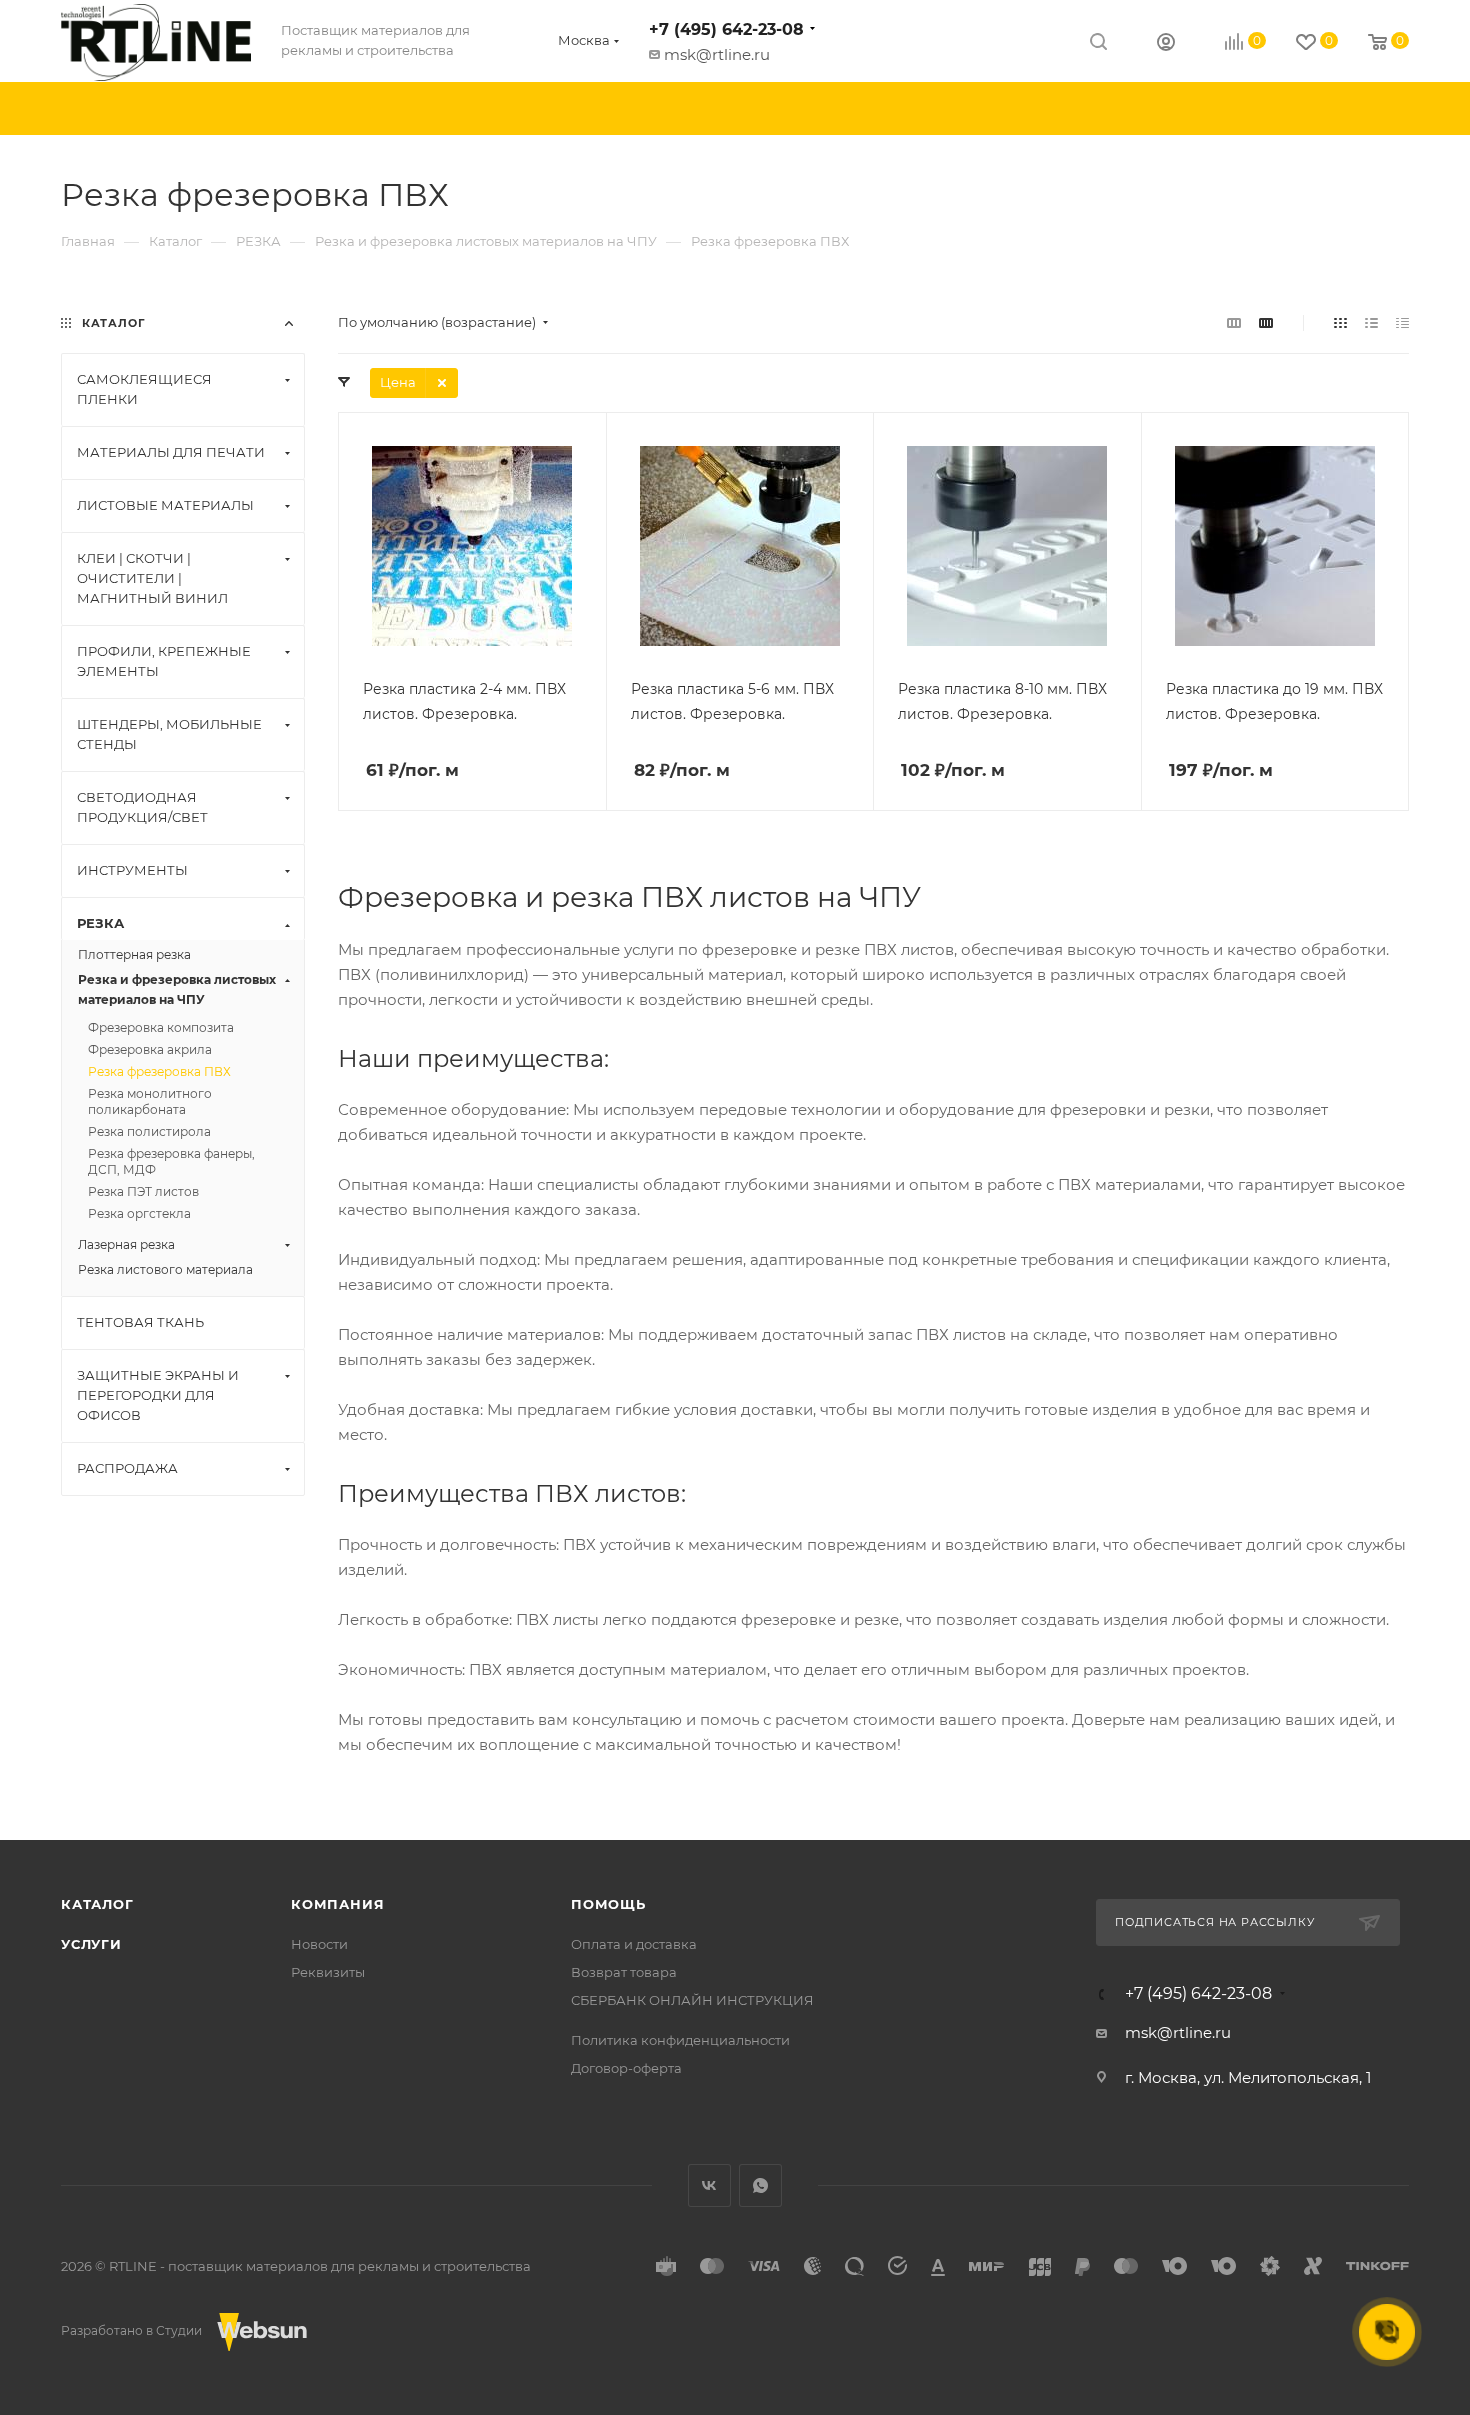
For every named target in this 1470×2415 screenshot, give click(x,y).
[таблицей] (1402, 322)
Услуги (91, 1944)
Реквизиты (328, 1972)
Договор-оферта (626, 2068)
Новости (319, 1944)
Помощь (608, 1904)
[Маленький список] (1234, 322)
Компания (337, 1904)
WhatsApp (760, 2185)
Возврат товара (624, 1972)
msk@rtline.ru (717, 54)
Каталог (97, 1904)
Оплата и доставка (634, 1944)
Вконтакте (709, 2185)
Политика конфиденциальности (680, 2040)
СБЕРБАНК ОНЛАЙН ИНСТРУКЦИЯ (692, 2000)
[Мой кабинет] (1166, 44)
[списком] (1371, 322)
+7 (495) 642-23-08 (726, 29)
